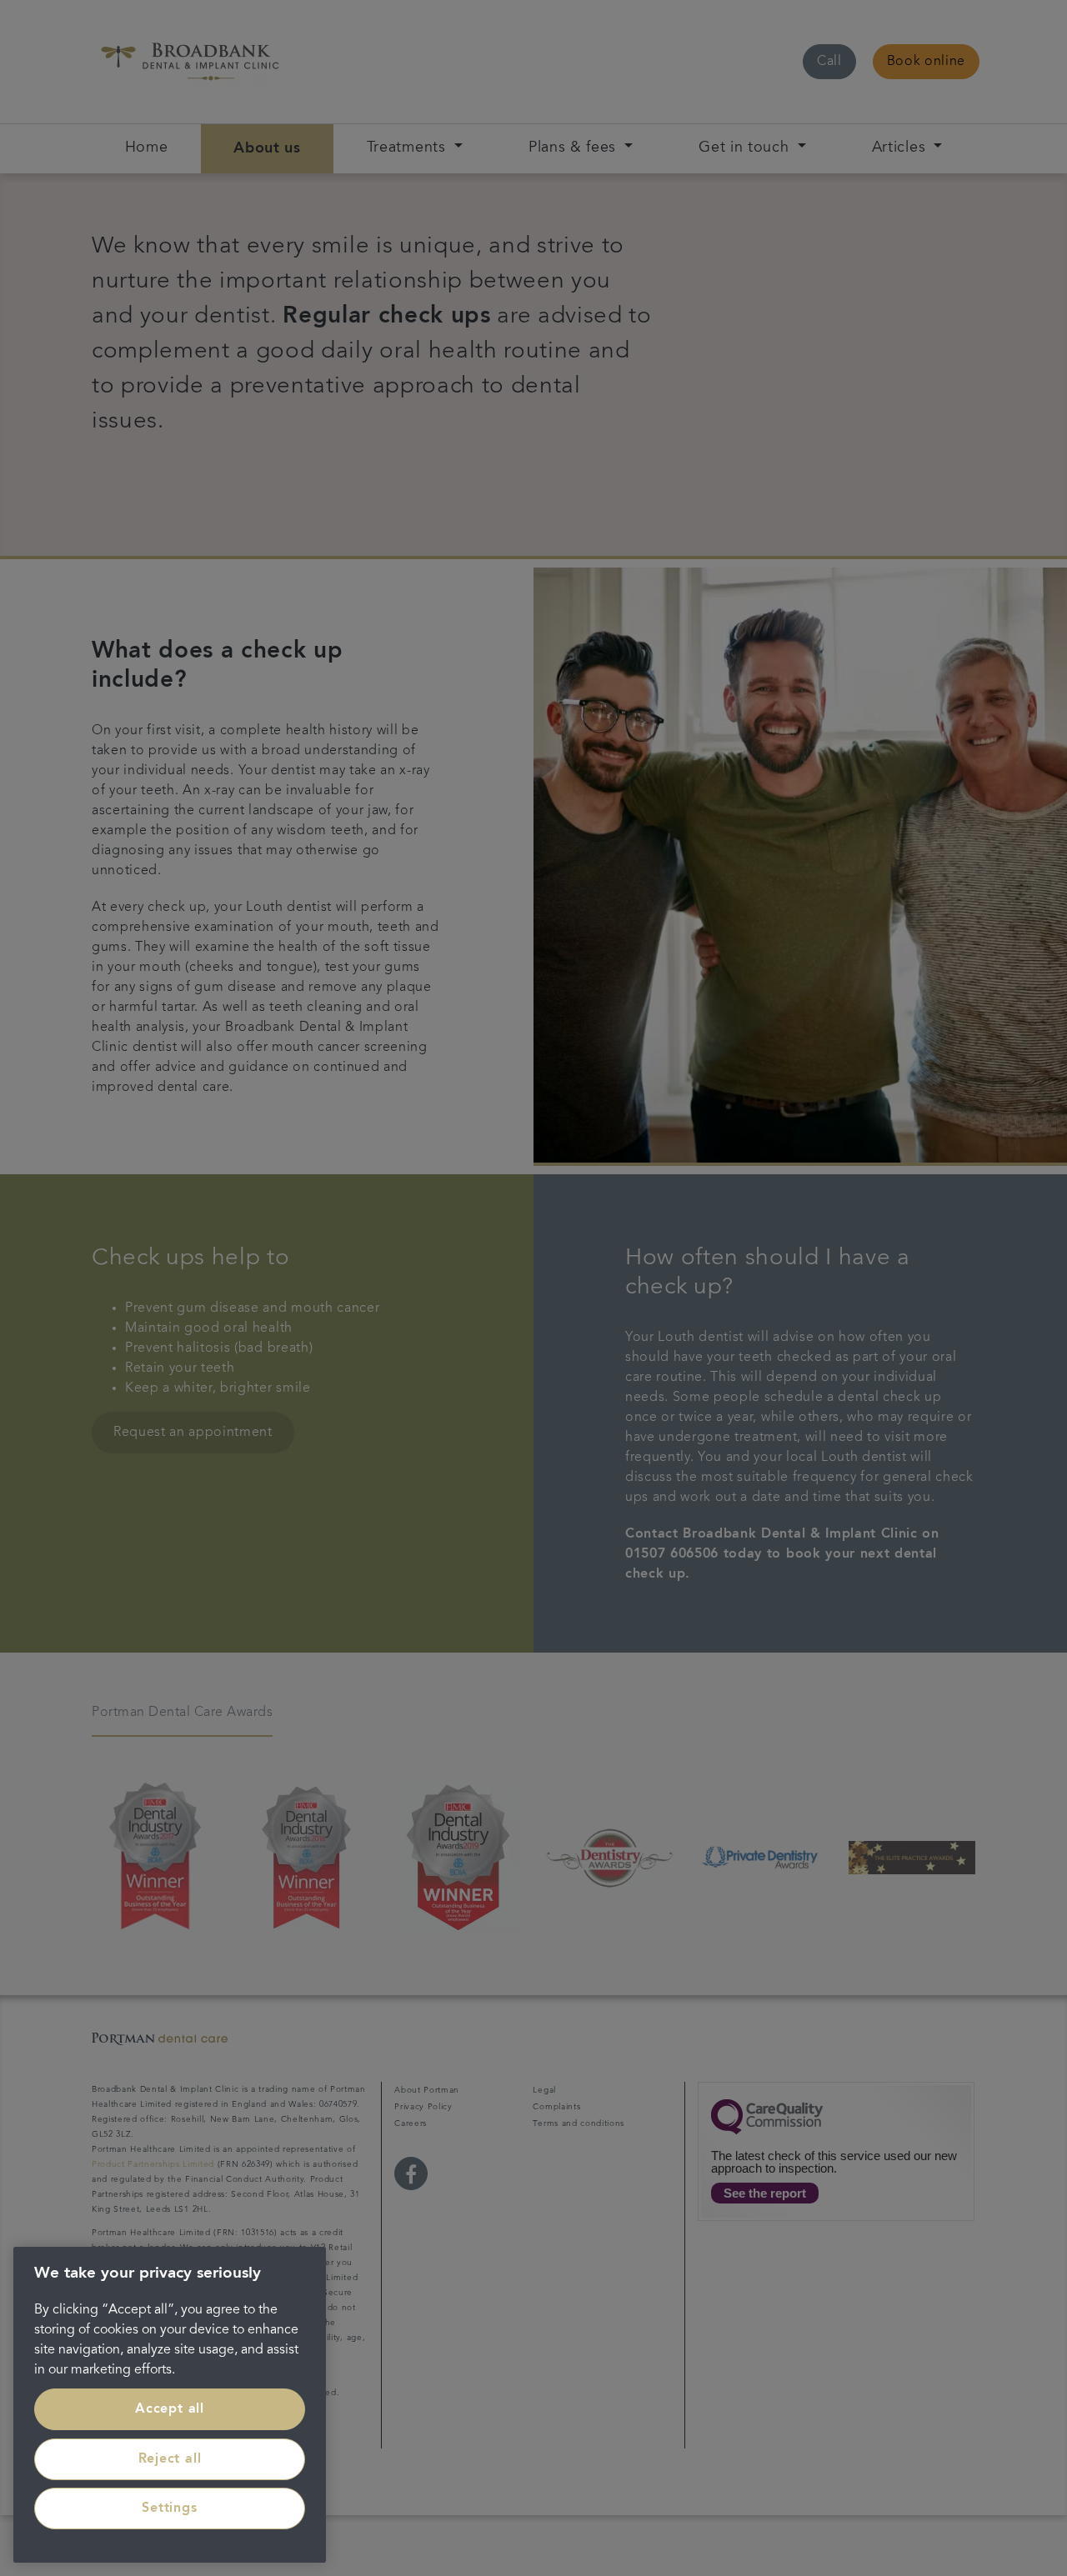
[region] (170, 2405)
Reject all (170, 2459)
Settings (169, 2508)
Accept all (170, 2409)
